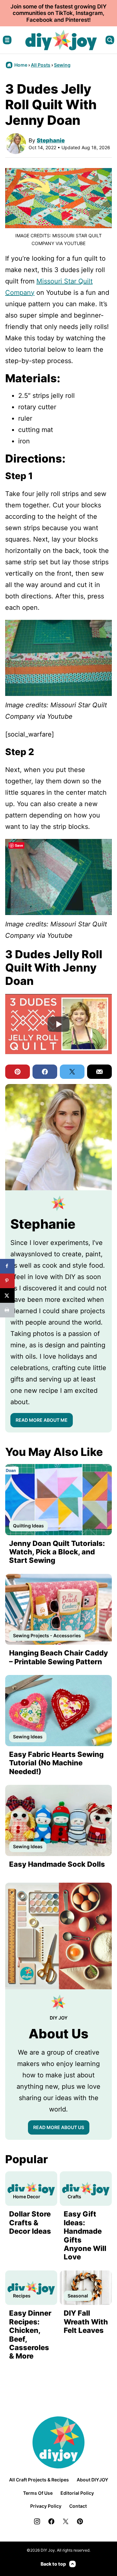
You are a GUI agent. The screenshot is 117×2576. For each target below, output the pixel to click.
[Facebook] (51, 2521)
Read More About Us (59, 2127)
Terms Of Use (38, 2493)
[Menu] (7, 40)
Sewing (62, 65)
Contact (78, 2506)
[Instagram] (37, 2521)
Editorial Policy (77, 2493)
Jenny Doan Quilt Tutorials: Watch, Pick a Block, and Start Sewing (57, 1552)
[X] (66, 2521)
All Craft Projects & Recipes (39, 2480)
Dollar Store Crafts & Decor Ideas (30, 2223)
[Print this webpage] (7, 1310)
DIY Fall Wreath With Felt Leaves (86, 2322)
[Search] (110, 40)
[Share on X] (7, 1295)
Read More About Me (42, 1420)
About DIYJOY (92, 2480)
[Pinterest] (80, 2521)
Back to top (53, 2564)
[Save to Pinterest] (7, 1281)
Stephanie (51, 140)
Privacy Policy (46, 2506)
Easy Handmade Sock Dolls (57, 1864)
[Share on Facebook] (7, 1266)
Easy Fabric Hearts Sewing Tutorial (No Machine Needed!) (56, 1763)
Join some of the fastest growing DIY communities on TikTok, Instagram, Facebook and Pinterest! (58, 13)
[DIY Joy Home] (61, 40)
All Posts (41, 65)
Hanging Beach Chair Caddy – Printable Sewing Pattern (58, 1657)
